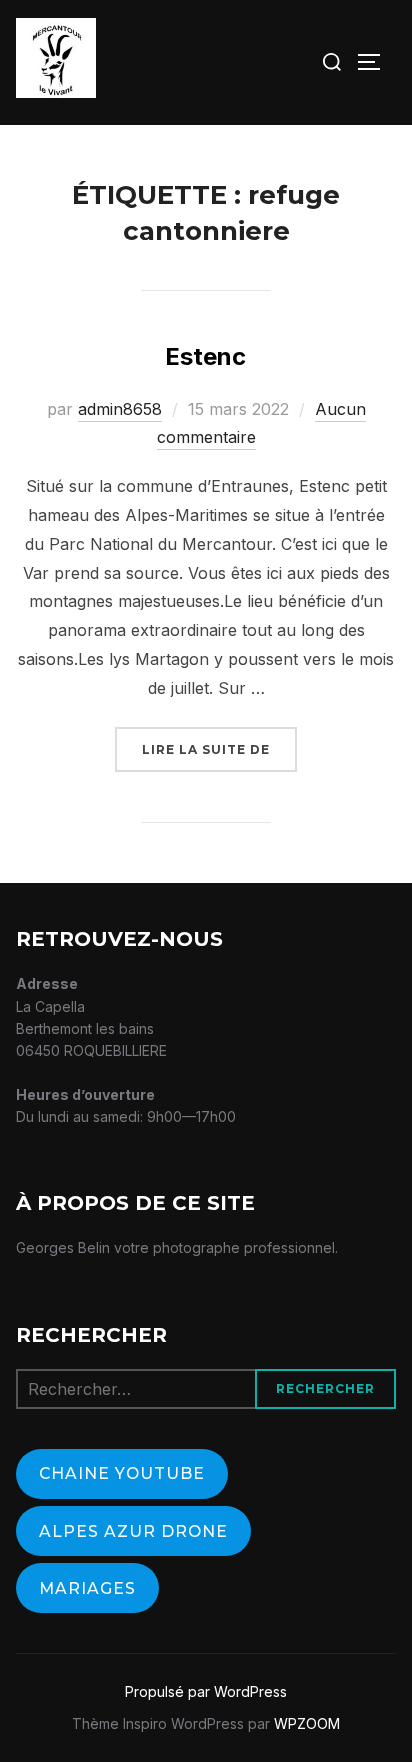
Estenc (205, 356)
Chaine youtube (122, 1473)
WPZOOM (307, 1723)
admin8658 (120, 409)
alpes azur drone (133, 1531)
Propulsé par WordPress (206, 1691)
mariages (87, 1588)
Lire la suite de (219, 749)
